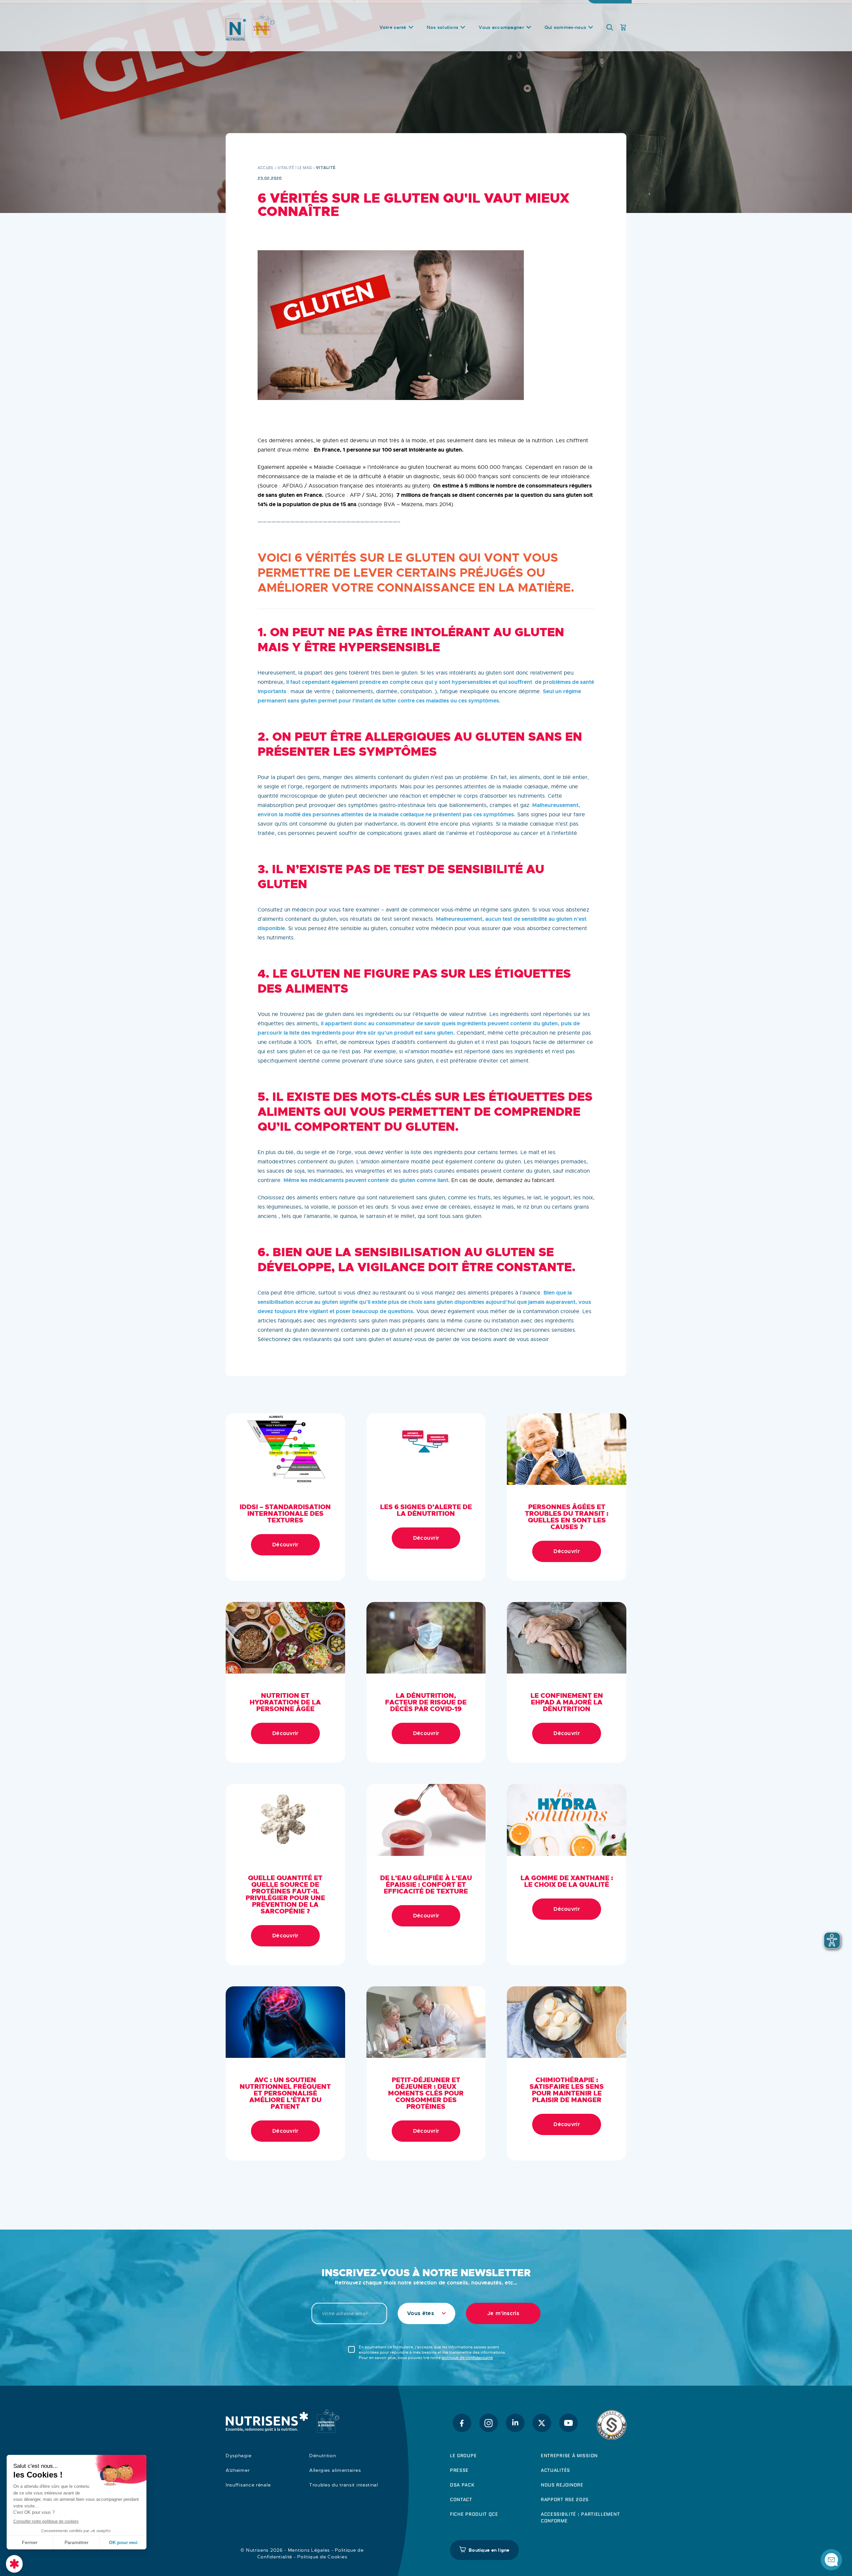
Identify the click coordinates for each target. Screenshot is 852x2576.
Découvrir (285, 1545)
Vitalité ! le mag (295, 168)
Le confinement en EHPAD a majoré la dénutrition (567, 1702)
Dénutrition (323, 2456)
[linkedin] (515, 2423)
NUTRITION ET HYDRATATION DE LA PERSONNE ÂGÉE (285, 1702)
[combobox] (426, 2313)
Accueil (266, 168)
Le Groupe (463, 2456)
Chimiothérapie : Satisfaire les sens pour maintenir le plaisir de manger (567, 2090)
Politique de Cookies (322, 2557)
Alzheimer (238, 2470)
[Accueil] (267, 32)
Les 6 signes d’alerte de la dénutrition (426, 1510)
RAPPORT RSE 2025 (565, 2499)
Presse (459, 2470)
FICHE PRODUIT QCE (474, 2514)
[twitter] (542, 2423)
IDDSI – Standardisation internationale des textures (285, 1513)
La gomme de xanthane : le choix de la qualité (567, 1881)
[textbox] (426, 2313)
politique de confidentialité (467, 2358)
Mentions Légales (309, 2550)
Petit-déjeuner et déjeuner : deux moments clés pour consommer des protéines (426, 2093)
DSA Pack (462, 2485)
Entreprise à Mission (569, 2456)
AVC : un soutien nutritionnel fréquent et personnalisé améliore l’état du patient (285, 2093)
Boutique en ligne (489, 2550)
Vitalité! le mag (561, 7)
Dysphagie (238, 2456)
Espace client (611, 7)
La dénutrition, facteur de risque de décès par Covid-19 (426, 1702)
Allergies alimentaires (335, 2470)
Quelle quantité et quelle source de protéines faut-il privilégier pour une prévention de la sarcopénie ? (285, 1894)
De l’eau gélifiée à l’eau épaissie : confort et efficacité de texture (426, 1884)
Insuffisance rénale (248, 2485)
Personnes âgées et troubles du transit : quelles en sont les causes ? (567, 1517)
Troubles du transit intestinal (344, 2485)
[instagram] (489, 2423)
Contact (500, 7)
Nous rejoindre (562, 2485)
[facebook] (462, 2423)
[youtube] (568, 2423)
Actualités (555, 2470)
